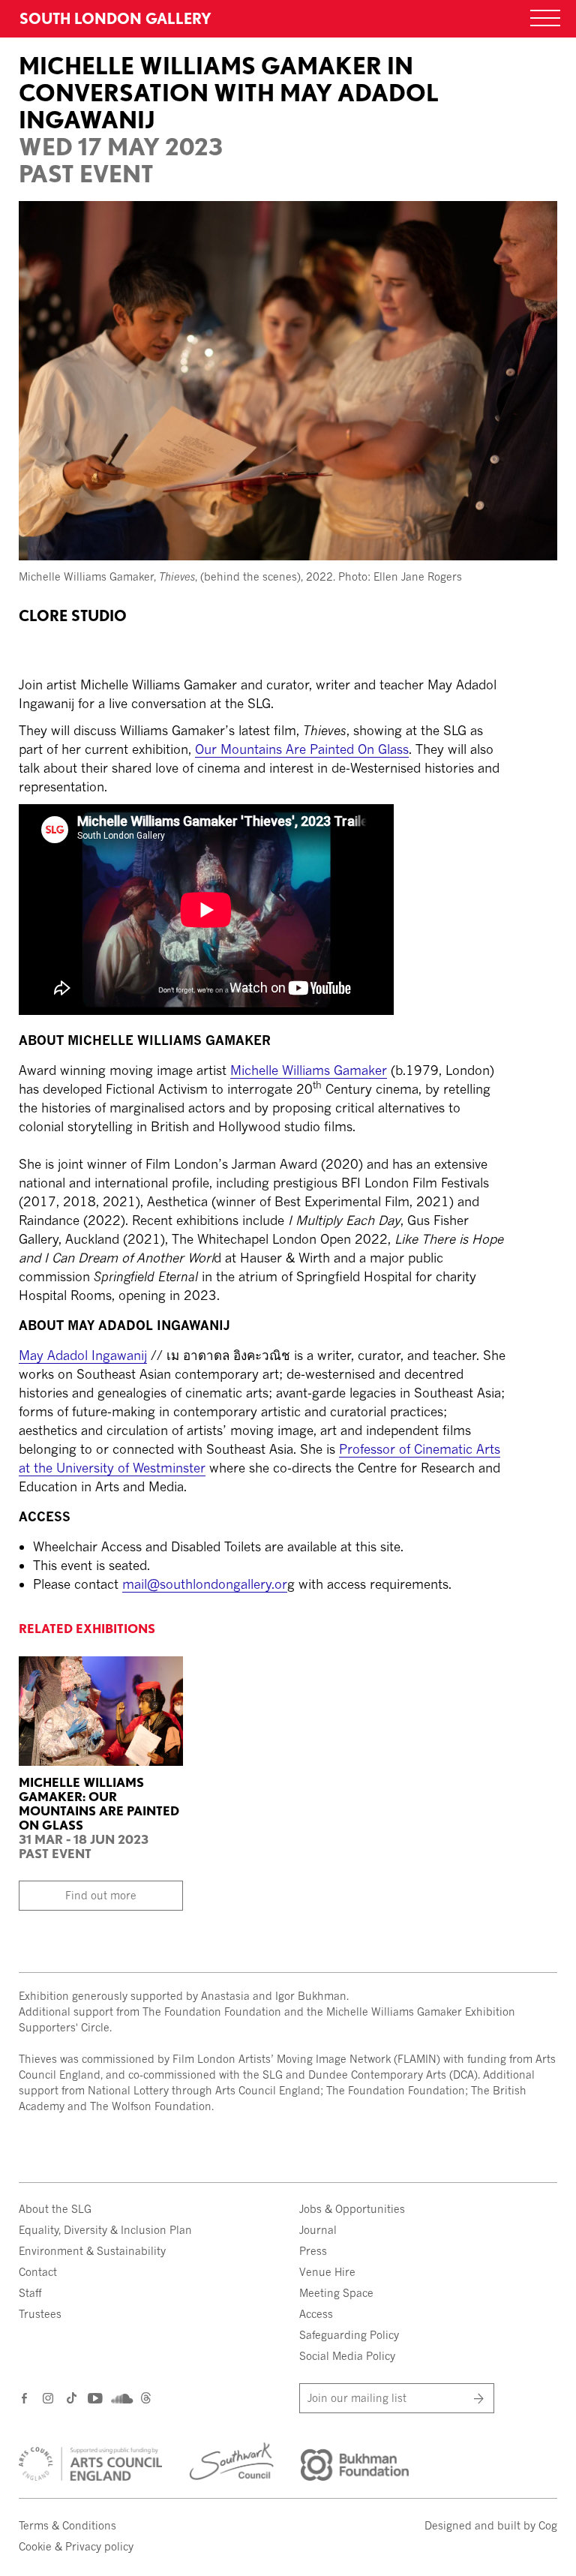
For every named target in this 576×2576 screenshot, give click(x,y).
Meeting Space (336, 2293)
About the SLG (55, 2209)
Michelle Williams (309, 1070)
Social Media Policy (347, 2356)
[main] (288, 801)
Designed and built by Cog (491, 2525)
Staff (30, 2293)
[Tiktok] (72, 2399)
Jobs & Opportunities (352, 2209)
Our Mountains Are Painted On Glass (302, 749)
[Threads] (146, 2399)
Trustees (40, 2314)
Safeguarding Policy (349, 2335)
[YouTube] (94, 2398)
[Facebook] (25, 2398)
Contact (38, 2272)
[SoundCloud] (120, 2399)
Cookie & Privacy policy (76, 2546)
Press (313, 2251)
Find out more (101, 1895)
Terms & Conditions (67, 2525)
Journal (318, 2230)
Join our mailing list (357, 2398)
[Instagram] (49, 2398)
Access (316, 2314)
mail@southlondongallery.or (205, 1584)
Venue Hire (327, 2272)
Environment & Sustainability (92, 2251)
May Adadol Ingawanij (83, 1355)
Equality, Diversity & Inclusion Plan (105, 2230)
